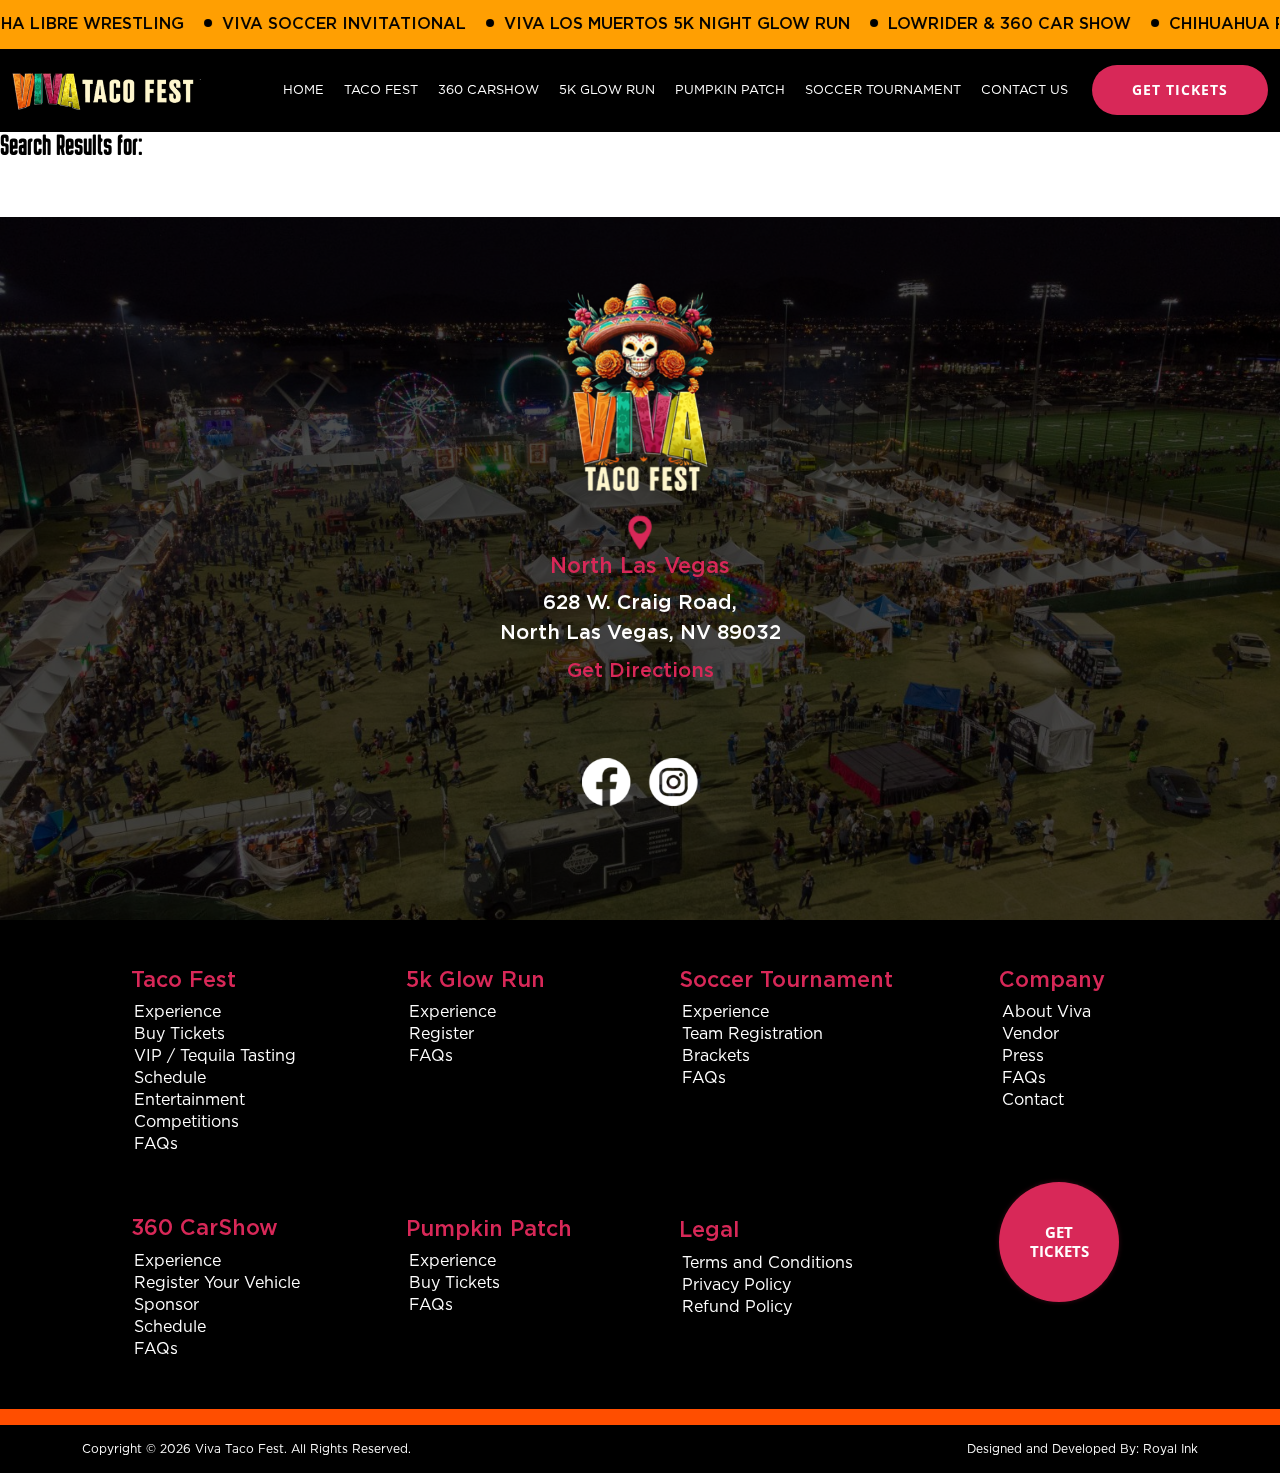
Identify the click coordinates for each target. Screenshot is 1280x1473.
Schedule (170, 1077)
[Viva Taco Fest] (106, 89)
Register (441, 1033)
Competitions (186, 1121)
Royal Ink (1170, 1448)
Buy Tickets (179, 1033)
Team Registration (752, 1033)
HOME (303, 89)
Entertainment (189, 1099)
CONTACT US (1024, 89)
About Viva (1046, 1011)
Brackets (716, 1055)
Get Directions (640, 671)
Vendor (1030, 1033)
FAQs (156, 1143)
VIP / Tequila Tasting (215, 1055)
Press (1023, 1055)
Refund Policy (737, 1306)
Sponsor (166, 1304)
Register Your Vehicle (217, 1282)
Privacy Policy (736, 1284)
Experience (177, 1011)
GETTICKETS (1059, 1241)
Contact (1033, 1099)
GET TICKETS (1180, 89)
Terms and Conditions (767, 1262)
